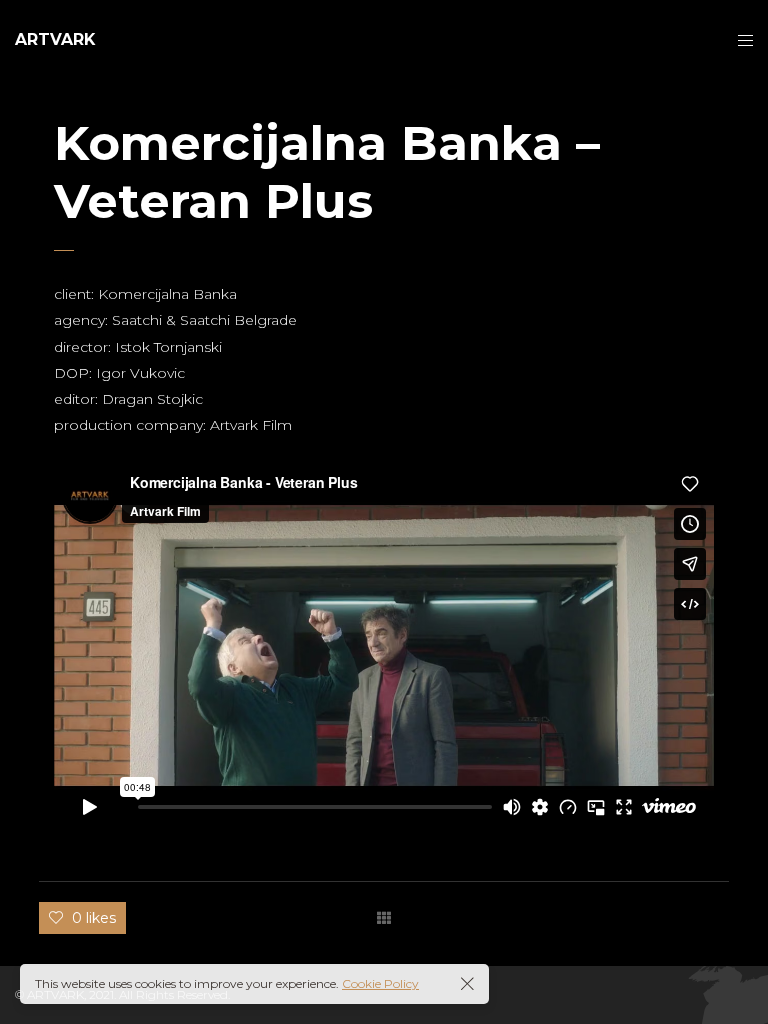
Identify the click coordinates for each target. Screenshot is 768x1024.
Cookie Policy (380, 983)
